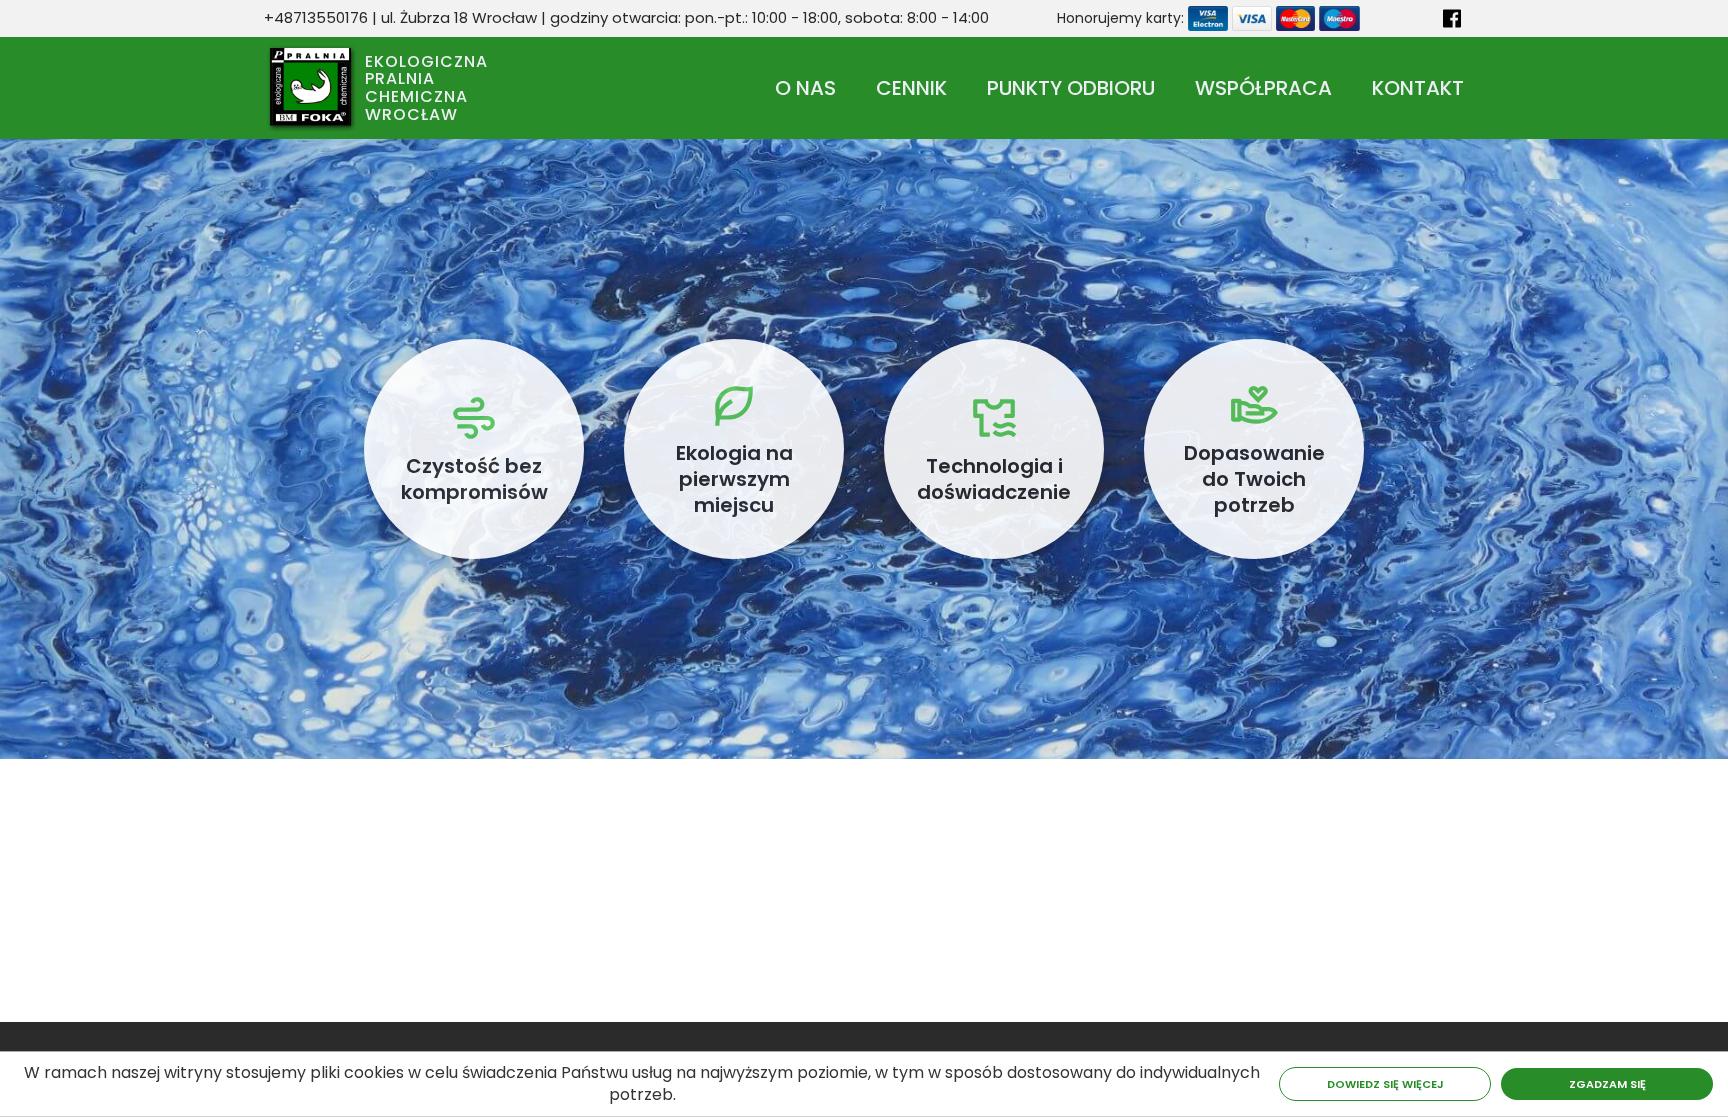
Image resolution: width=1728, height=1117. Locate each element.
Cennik (911, 88)
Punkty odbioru (1071, 88)
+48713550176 (316, 17)
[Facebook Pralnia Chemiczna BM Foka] (1448, 18)
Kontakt (1418, 88)
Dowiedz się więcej (1385, 1084)
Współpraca (1263, 88)
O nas (805, 88)
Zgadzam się (1607, 1084)
